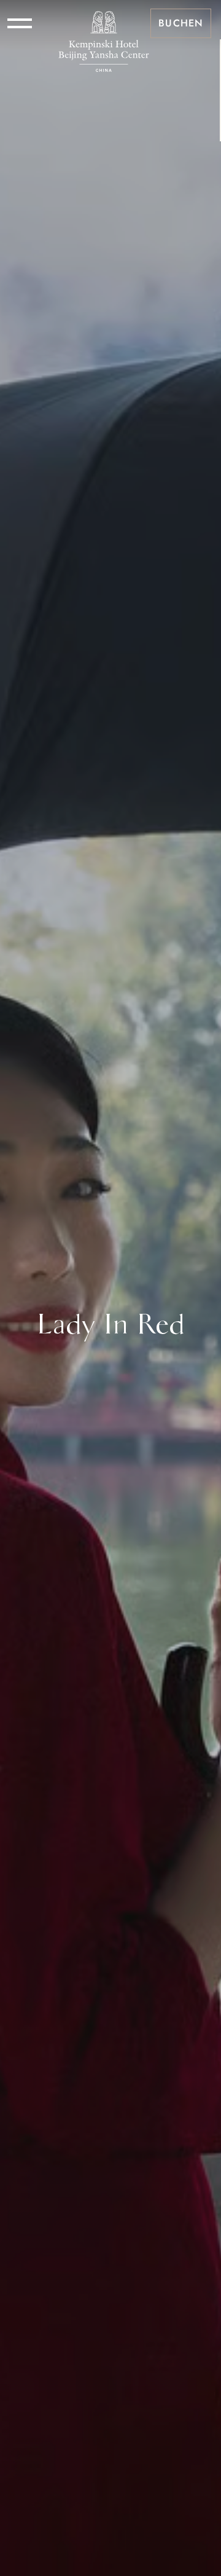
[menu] (20, 23)
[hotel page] (104, 23)
